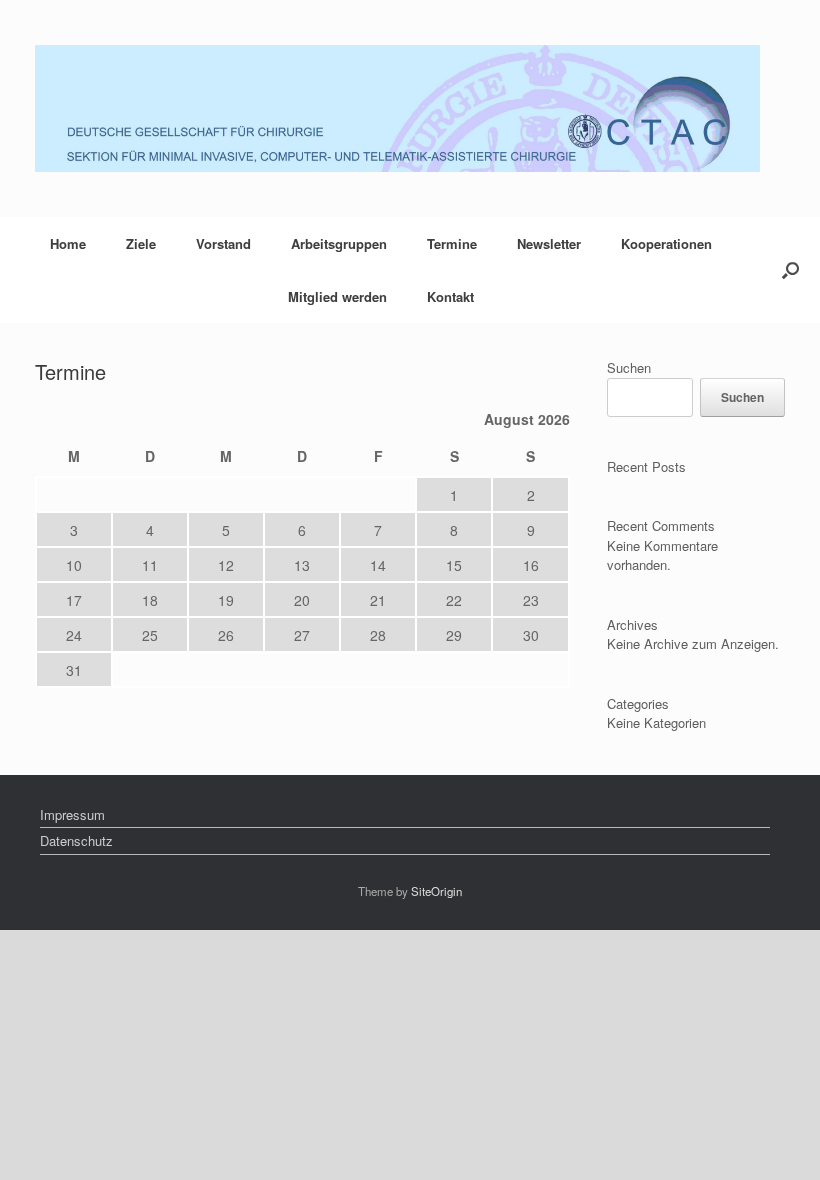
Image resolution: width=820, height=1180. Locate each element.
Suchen (629, 367)
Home (68, 243)
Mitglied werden (337, 296)
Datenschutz (76, 840)
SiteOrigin (436, 891)
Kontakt (450, 296)
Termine (452, 243)
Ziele (141, 243)
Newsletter (549, 243)
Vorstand (223, 243)
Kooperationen (666, 243)
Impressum (72, 814)
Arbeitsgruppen (339, 243)
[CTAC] (397, 108)
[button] (790, 270)
